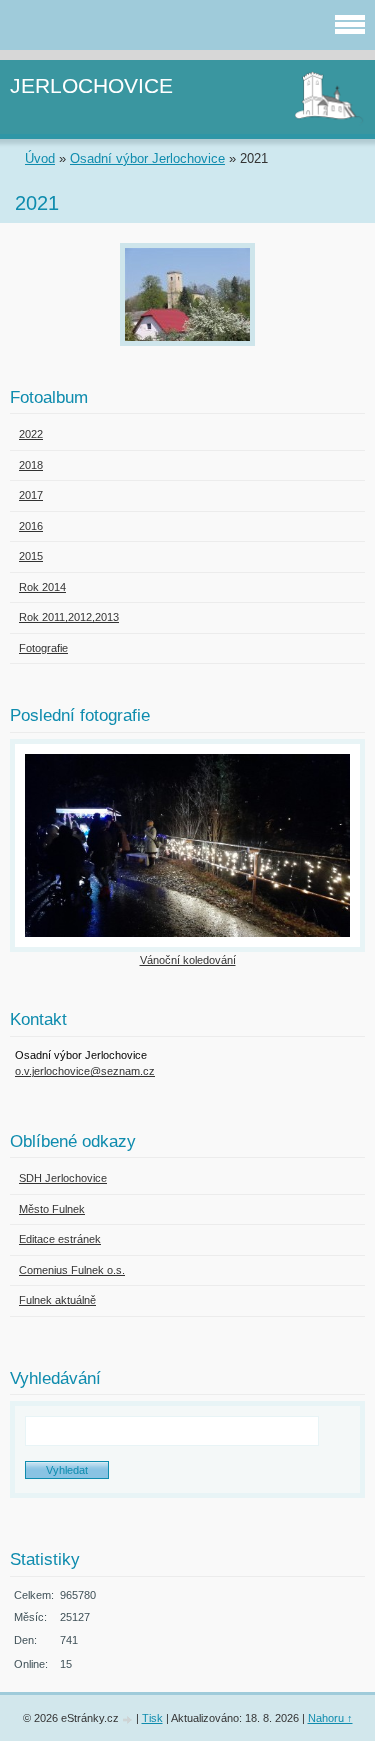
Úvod (40, 158)
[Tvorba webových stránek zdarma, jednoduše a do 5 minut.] (129, 1719)
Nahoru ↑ (330, 1718)
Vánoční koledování (188, 960)
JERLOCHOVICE (91, 85)
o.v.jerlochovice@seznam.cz (85, 1071)
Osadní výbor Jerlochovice (147, 158)
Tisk (152, 1718)
